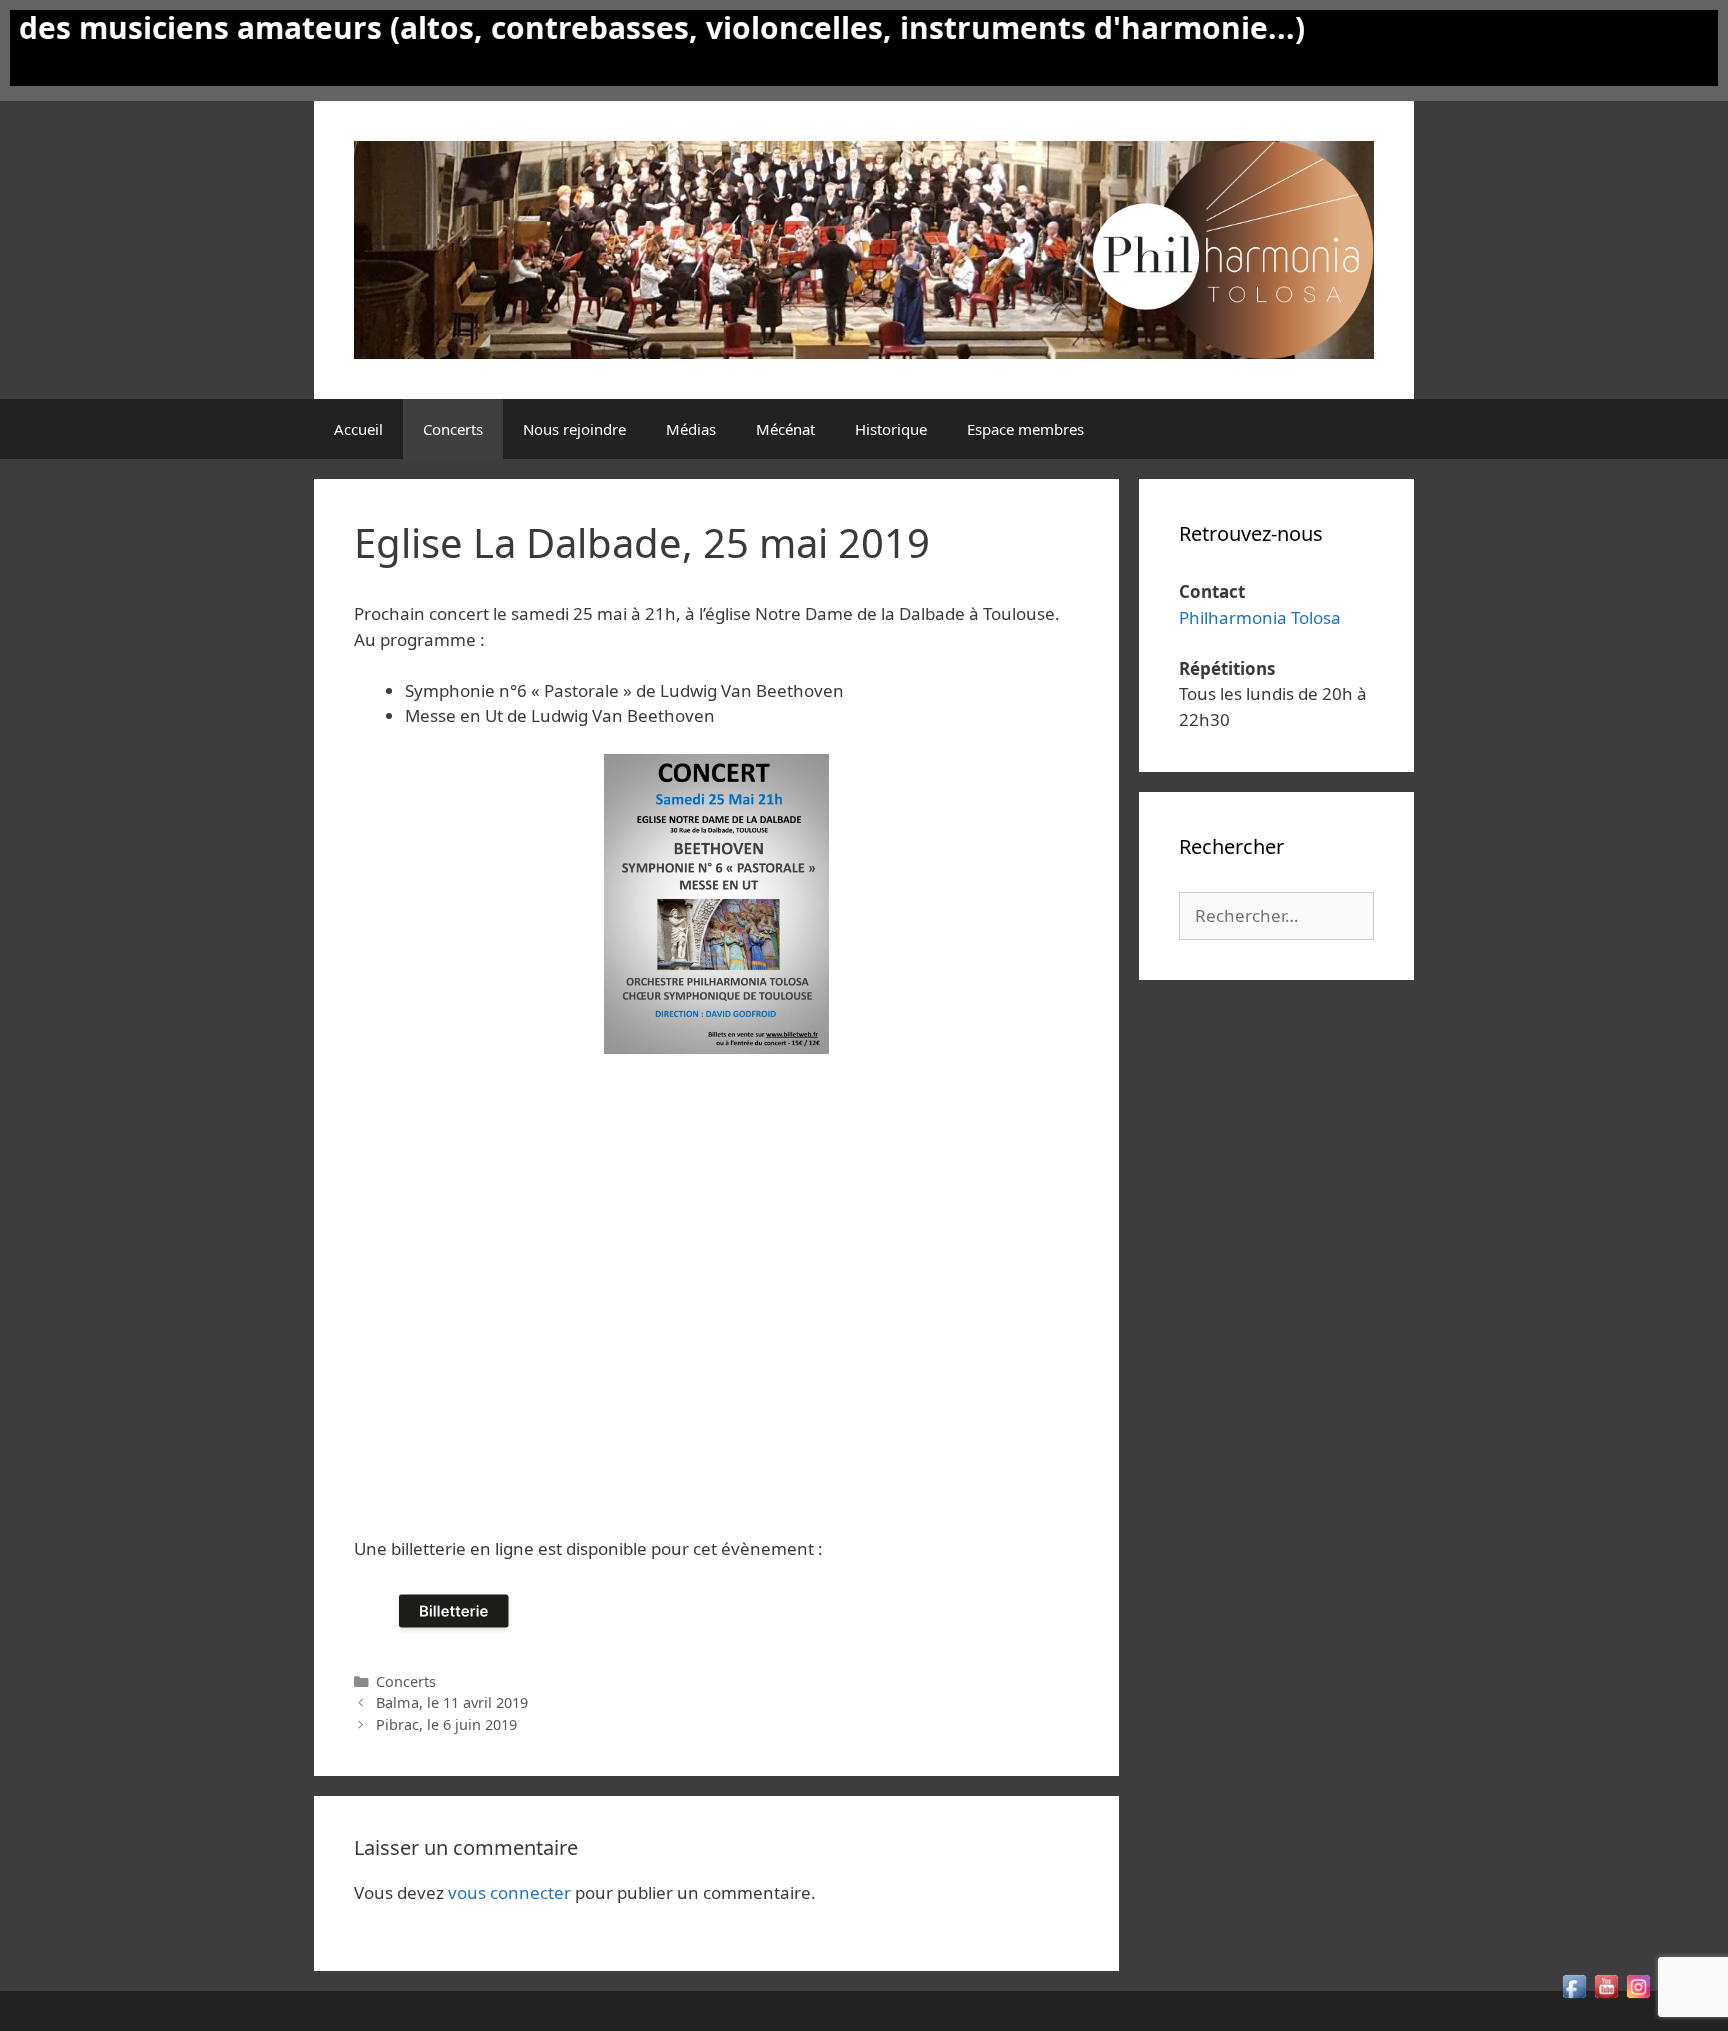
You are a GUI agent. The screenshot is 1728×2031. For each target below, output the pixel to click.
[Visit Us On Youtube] (1606, 1995)
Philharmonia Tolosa (1260, 617)
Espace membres (1025, 429)
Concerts (453, 429)
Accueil (358, 429)
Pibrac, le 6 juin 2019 (446, 1724)
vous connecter (509, 1892)
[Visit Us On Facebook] (1574, 1995)
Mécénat (785, 429)
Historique (891, 429)
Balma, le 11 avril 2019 (452, 1702)
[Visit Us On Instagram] (1638, 1995)
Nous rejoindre (574, 429)
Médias (691, 429)
